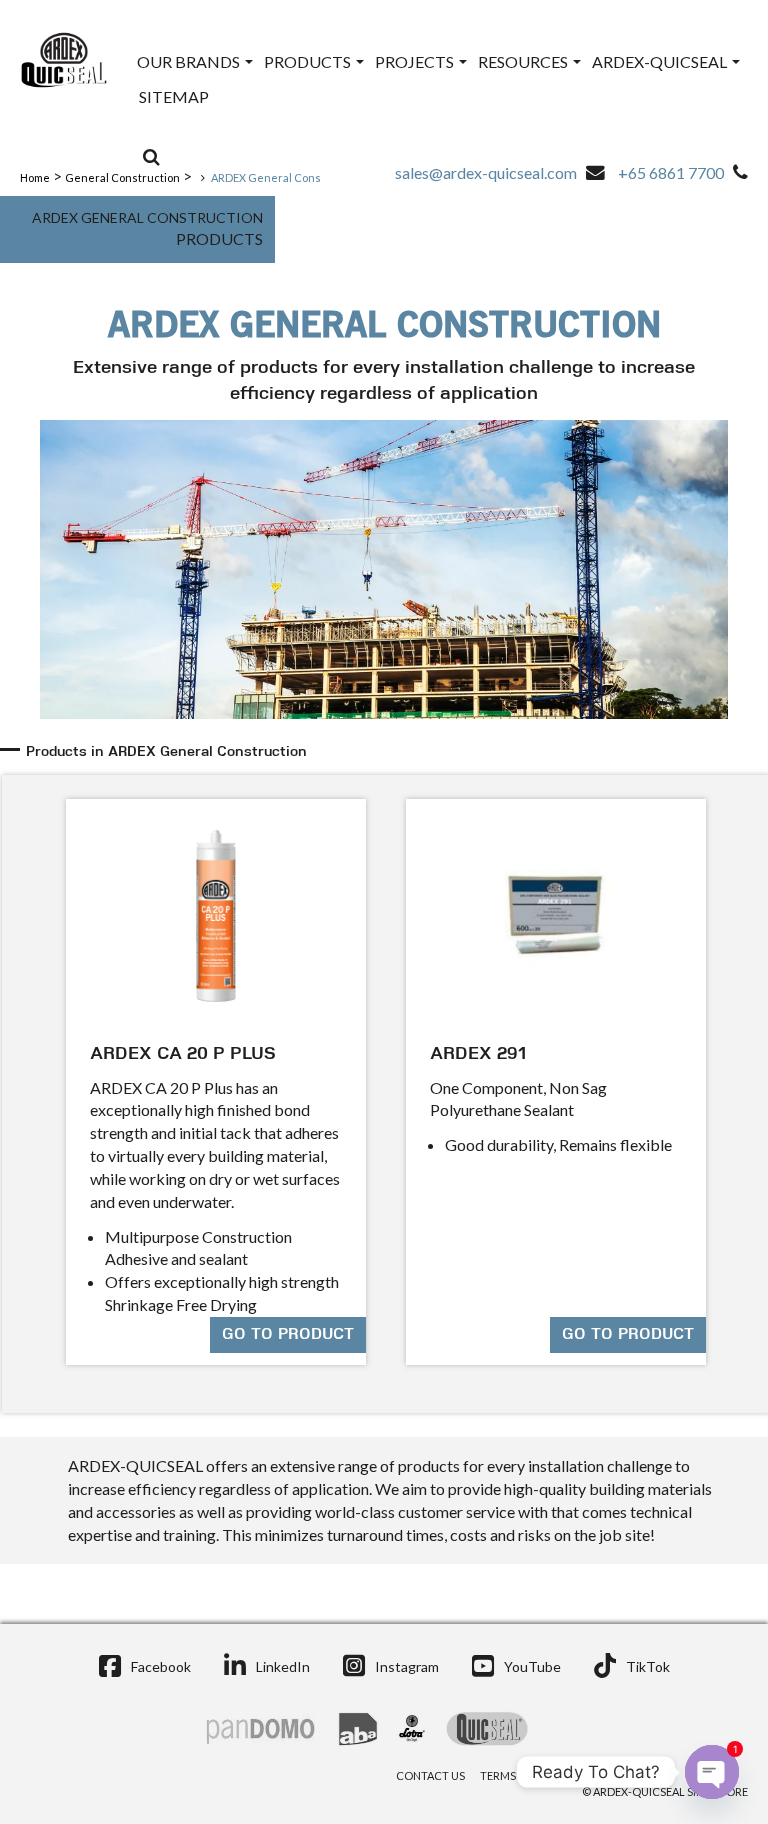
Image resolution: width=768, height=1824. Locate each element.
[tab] (387, 753)
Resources (524, 61)
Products (309, 61)
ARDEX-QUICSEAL (661, 61)
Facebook (161, 1666)
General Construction (122, 177)
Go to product (288, 1335)
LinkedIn (283, 1666)
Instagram (407, 1666)
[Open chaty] (712, 1772)
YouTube (532, 1666)
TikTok (648, 1666)
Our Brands (190, 61)
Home (35, 177)
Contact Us (430, 1775)
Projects (416, 61)
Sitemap (174, 96)
